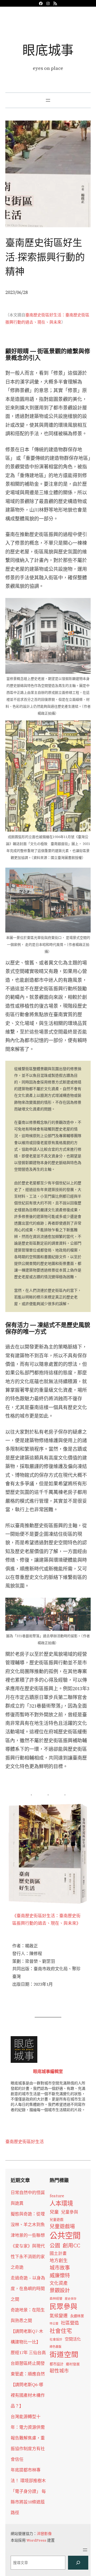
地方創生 (59, 2261)
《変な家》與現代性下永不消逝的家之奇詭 (28, 2256)
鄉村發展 (73, 2364)
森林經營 (56, 2299)
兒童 (54, 2212)
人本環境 (61, 2203)
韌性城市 (59, 2371)
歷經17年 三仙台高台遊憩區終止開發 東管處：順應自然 (28, 2363)
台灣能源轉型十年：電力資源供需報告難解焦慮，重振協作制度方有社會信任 (28, 2438)
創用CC (71, 2246)
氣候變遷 (59, 2316)
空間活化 (73, 2339)
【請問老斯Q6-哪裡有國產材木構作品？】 (28, 2395)
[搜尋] (78, 2563)
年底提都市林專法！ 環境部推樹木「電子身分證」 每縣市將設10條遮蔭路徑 (28, 2491)
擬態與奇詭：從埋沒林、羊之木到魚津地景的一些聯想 (28, 2224)
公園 (55, 2246)
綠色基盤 (55, 2347)
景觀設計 (60, 2290)
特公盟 (54, 2324)
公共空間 (65, 2236)
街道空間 (64, 2355)
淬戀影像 (44, 2534)
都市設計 (57, 2364)
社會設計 (56, 2339)
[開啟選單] (48, 100)
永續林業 (77, 2316)
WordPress (36, 2540)
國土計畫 (58, 2253)
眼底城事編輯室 (48, 2071)
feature (57, 2196)
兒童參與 (70, 2212)
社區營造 (70, 2323)
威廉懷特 (60, 2275)
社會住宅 (61, 2331)
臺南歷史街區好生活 (25, 2142)
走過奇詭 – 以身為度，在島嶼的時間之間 (28, 2288)
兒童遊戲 (57, 2220)
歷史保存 (71, 2299)
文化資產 (59, 2283)
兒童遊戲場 (62, 2226)
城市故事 (60, 2268)
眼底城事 (48, 50)
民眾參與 (63, 2307)
